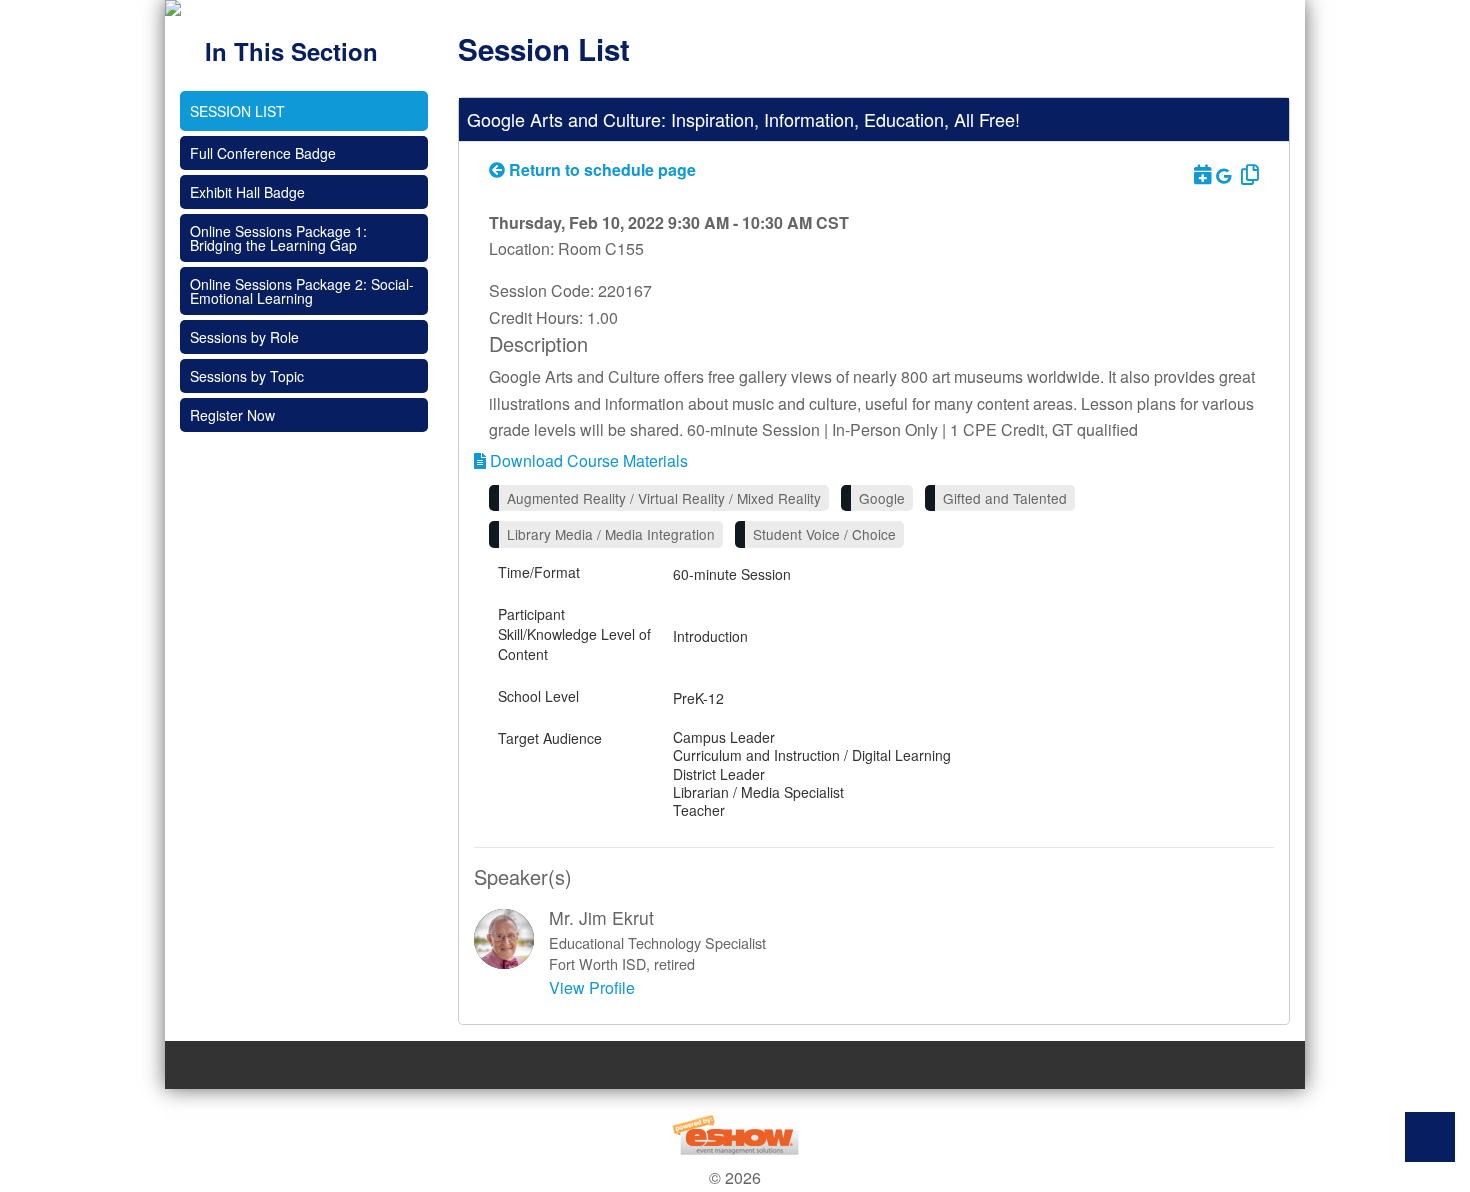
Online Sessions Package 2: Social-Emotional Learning (302, 291)
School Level (538, 696)
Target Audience (550, 738)
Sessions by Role (244, 337)
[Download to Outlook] (1201, 173)
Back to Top (1430, 1137)
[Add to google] (1225, 175)
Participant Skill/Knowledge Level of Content (574, 634)
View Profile (592, 987)
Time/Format (539, 572)
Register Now (232, 415)
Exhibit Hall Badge (247, 192)
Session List (237, 111)
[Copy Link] (1247, 173)
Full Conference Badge (263, 153)
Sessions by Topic (247, 376)
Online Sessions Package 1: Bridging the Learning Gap (278, 238)
